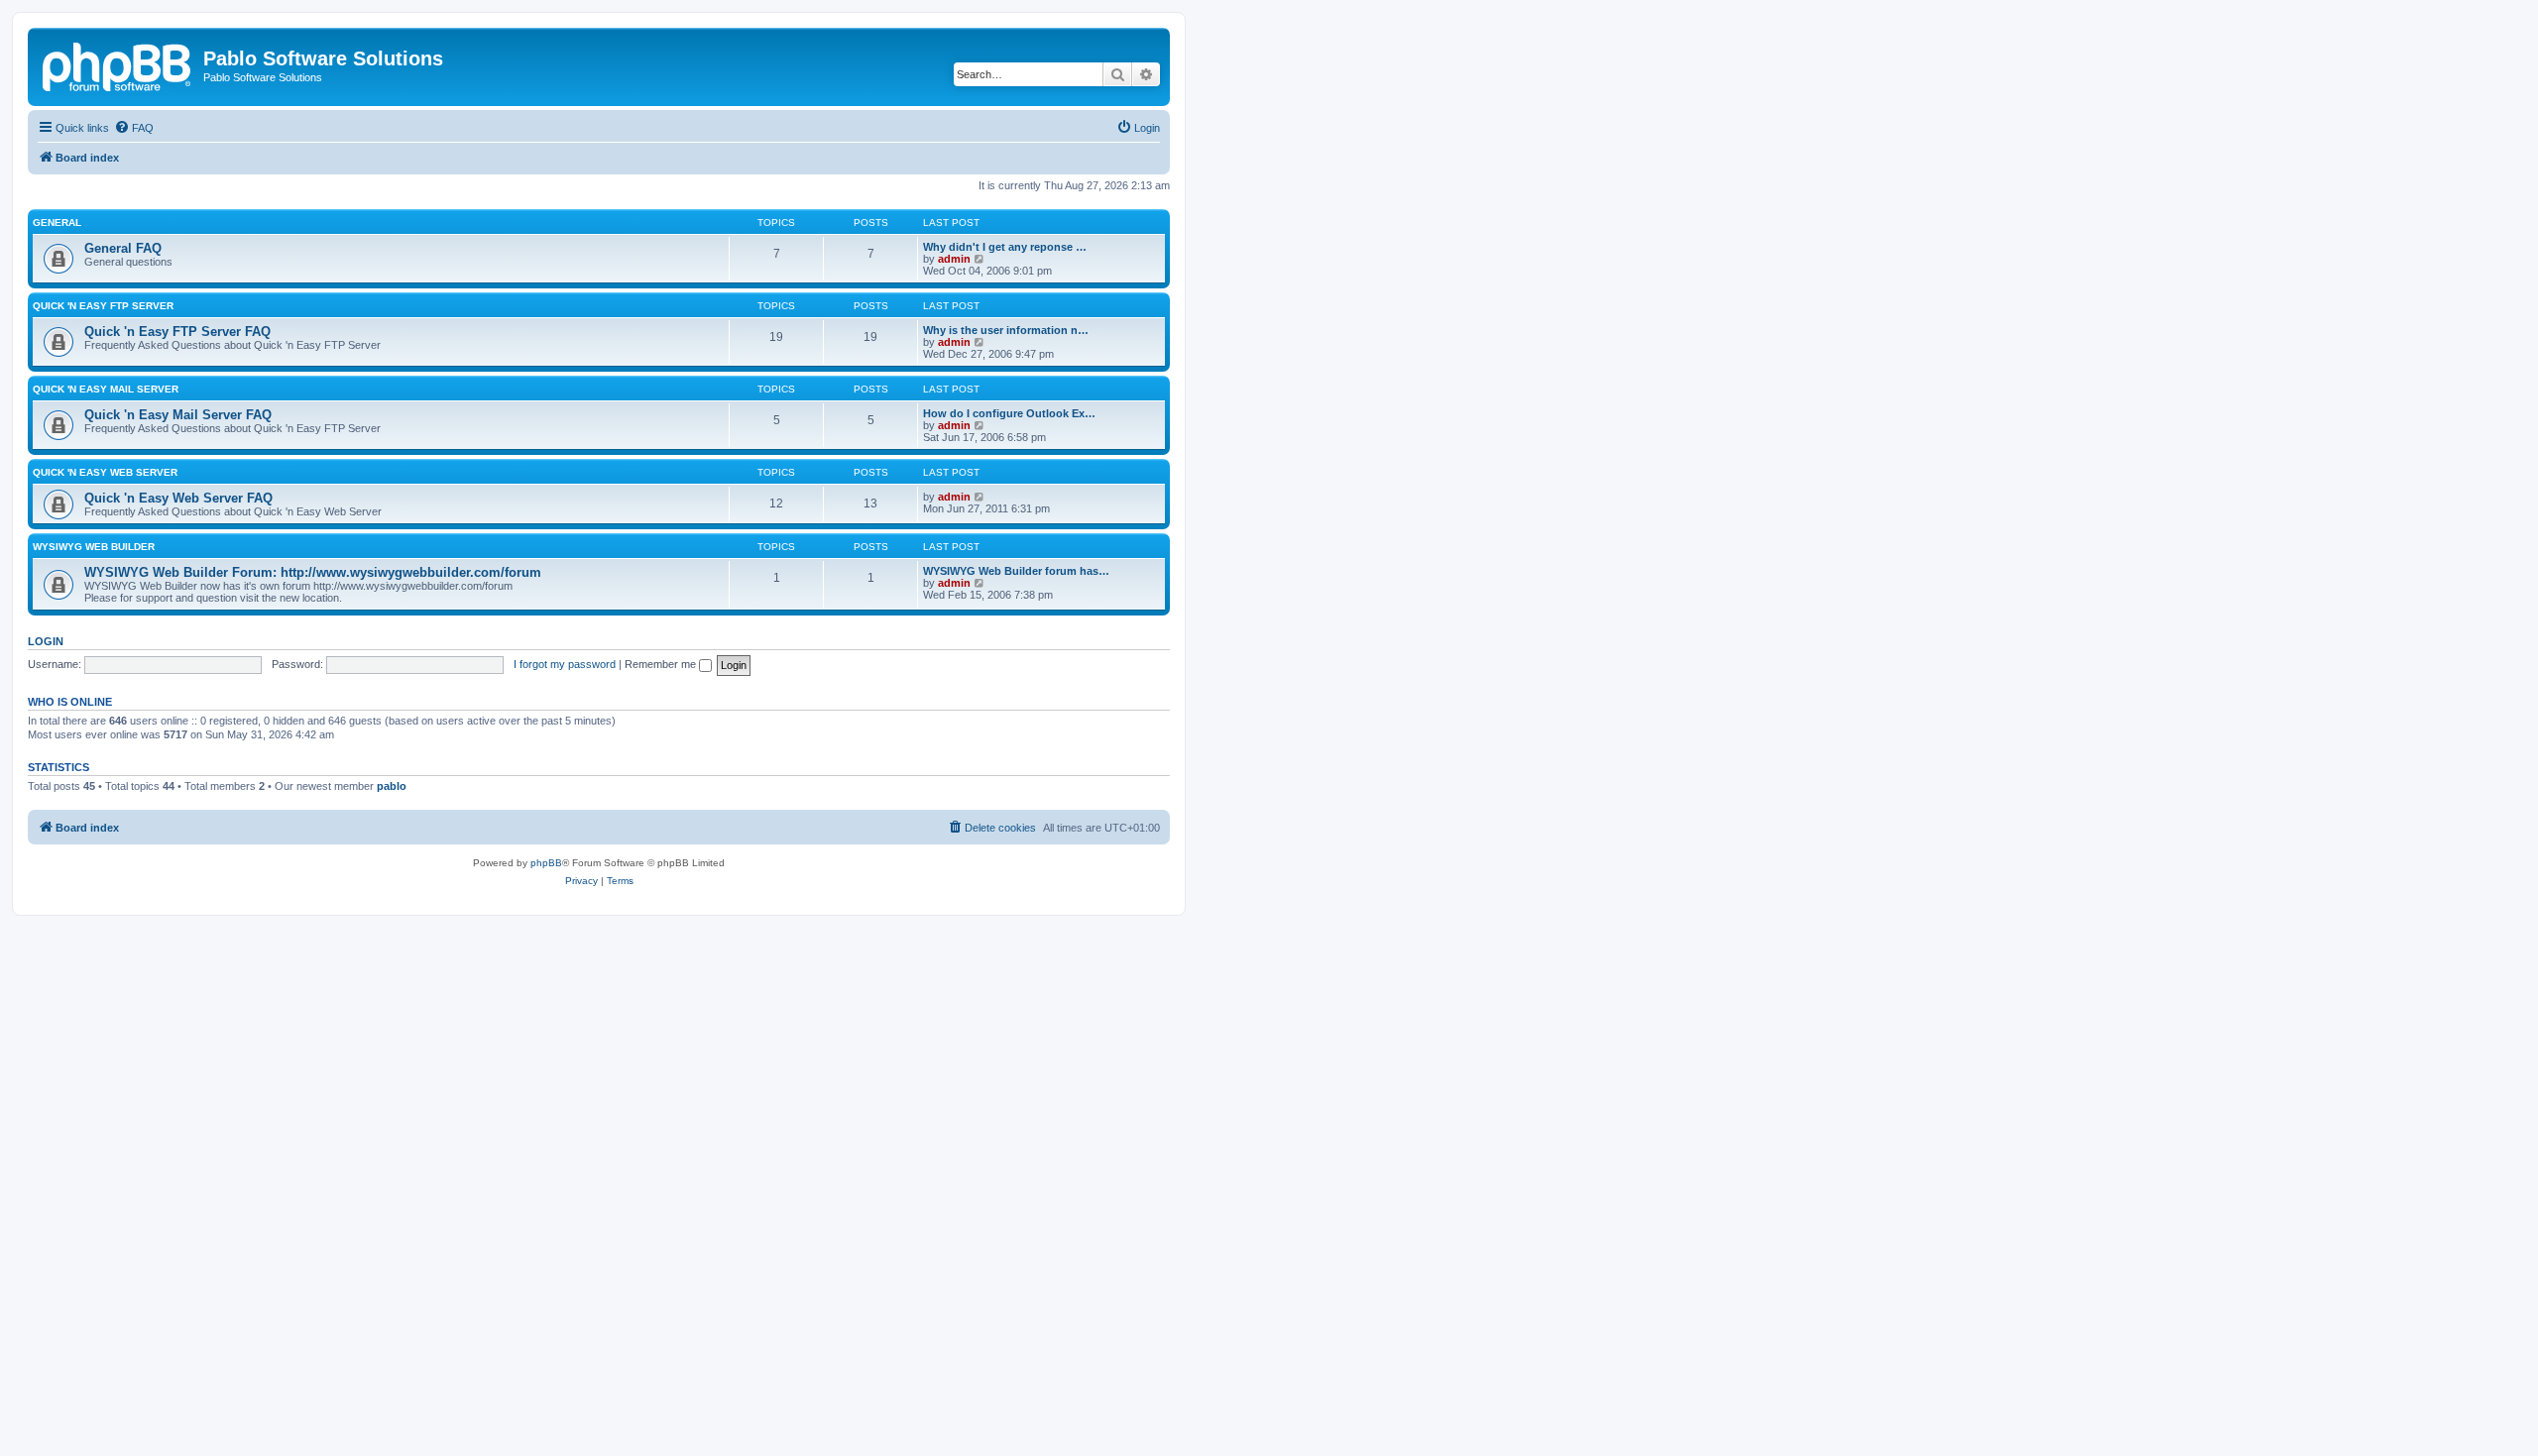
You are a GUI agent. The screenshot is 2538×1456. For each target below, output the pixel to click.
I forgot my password (565, 664)
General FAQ (123, 248)
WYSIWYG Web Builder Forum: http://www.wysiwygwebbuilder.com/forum (313, 572)
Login (46, 641)
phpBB (546, 863)
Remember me (662, 664)
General (57, 223)
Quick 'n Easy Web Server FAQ (178, 498)
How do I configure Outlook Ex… (1009, 413)
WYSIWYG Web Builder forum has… (1016, 571)
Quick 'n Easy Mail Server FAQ (178, 415)
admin (954, 259)
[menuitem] (134, 128)
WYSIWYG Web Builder (94, 547)
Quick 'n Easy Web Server (105, 472)
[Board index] (118, 64)
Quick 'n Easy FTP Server (103, 306)
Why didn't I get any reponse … (1005, 247)
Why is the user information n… (1006, 330)
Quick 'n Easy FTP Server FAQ (177, 332)
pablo (392, 786)
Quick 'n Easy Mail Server (106, 389)
